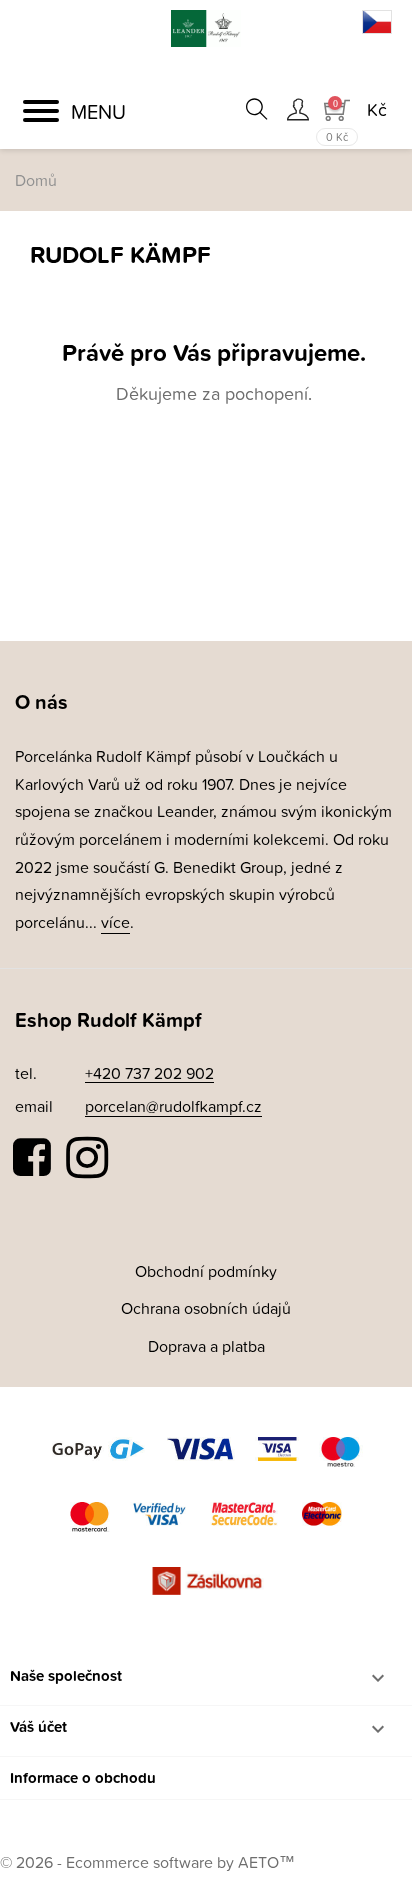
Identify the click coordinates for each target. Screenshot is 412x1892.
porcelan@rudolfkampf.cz (173, 1106)
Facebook (33, 1158)
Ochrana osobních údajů (206, 1308)
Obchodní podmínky (206, 1271)
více (115, 922)
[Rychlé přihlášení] (297, 109)
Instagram (87, 1158)
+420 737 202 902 (149, 1073)
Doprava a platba (206, 1346)
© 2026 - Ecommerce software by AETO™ (147, 1862)
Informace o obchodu (83, 1777)
